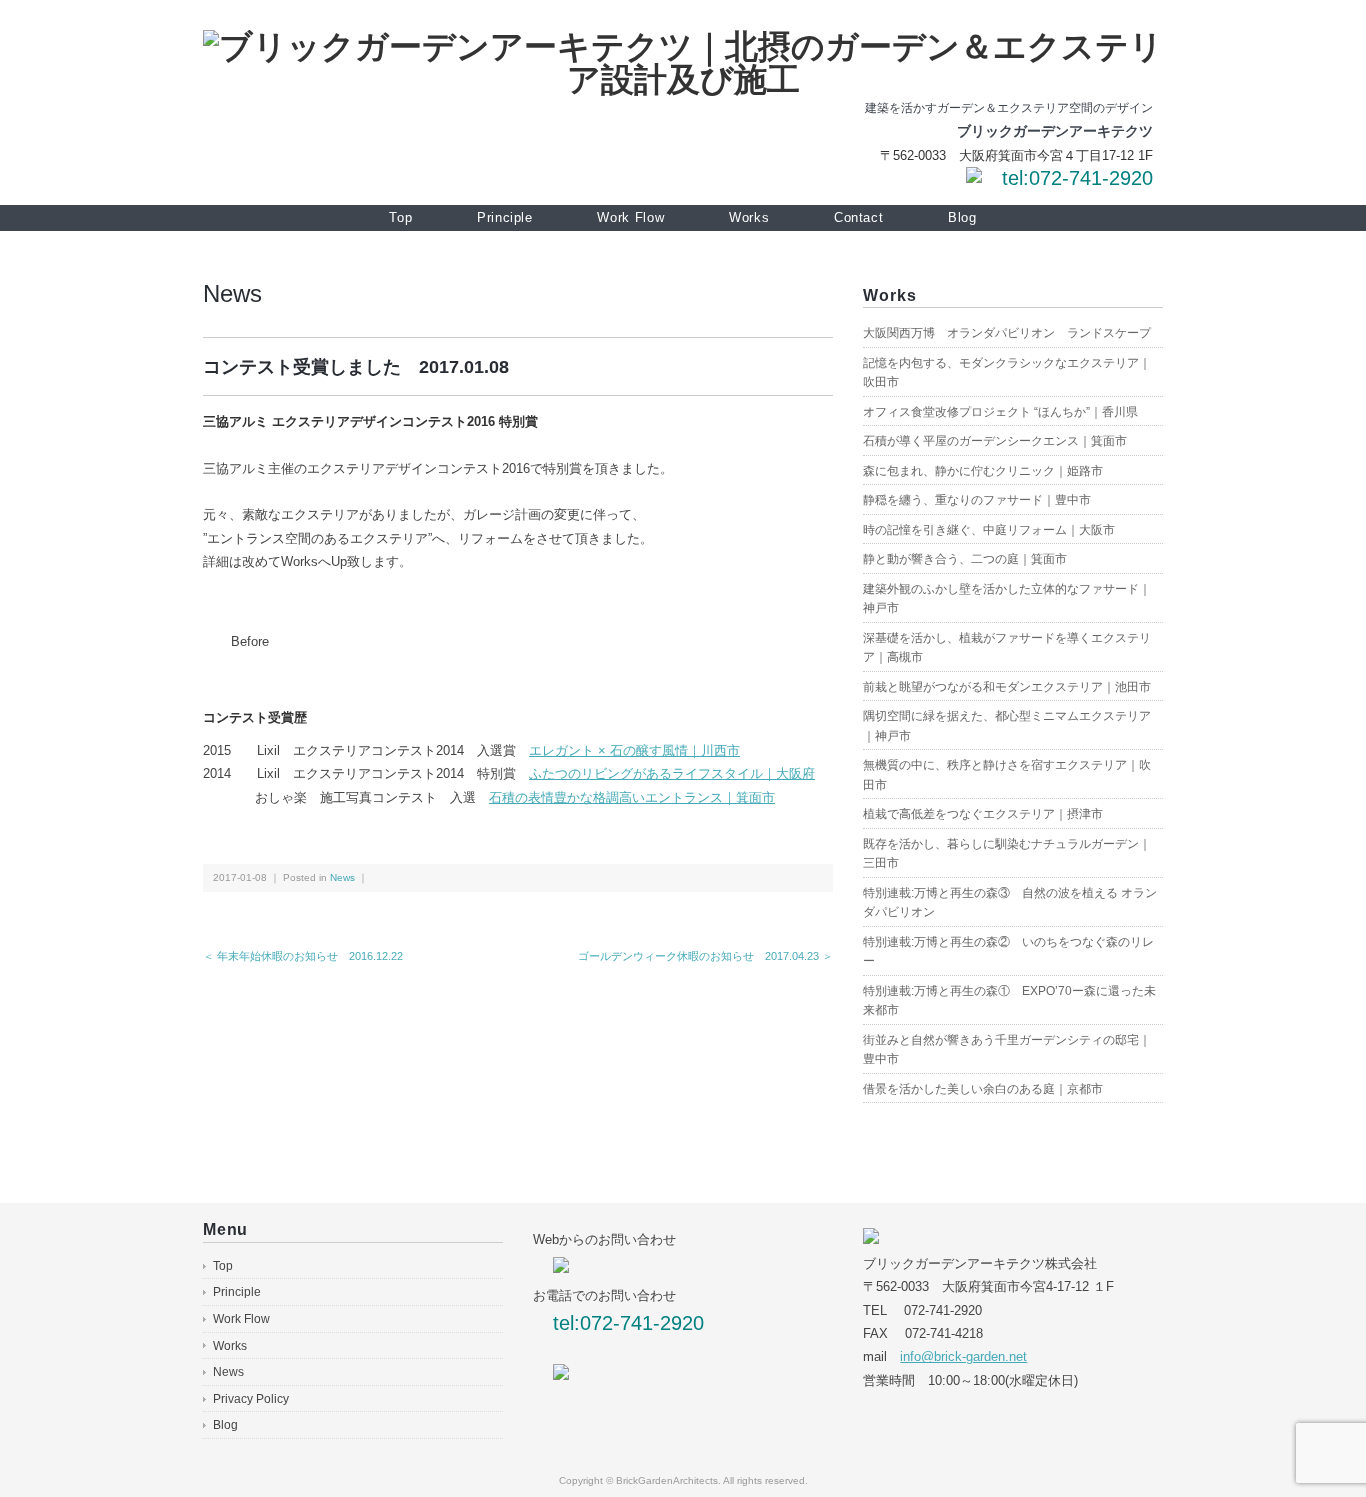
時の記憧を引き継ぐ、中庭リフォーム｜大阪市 (989, 530)
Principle (505, 217)
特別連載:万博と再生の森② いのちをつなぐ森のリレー (1008, 952)
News (232, 293)
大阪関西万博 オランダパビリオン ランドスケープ (1007, 333)
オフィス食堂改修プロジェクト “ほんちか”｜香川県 (1000, 412)
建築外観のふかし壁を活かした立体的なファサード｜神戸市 (1007, 599)
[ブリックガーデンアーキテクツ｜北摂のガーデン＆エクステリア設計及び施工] (683, 46)
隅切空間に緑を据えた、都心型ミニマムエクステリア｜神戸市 (1007, 726)
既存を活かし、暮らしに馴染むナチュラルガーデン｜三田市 (1007, 854)
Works (749, 217)
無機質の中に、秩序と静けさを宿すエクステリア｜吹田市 (1007, 775)
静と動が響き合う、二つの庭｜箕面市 (965, 559)
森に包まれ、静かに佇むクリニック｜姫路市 (983, 471)
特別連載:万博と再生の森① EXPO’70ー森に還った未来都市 (1009, 1001)
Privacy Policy (251, 1399)
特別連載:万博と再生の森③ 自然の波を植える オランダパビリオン (1010, 903)
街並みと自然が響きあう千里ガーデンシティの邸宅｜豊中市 (1007, 1050)
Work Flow (630, 217)
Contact (859, 217)
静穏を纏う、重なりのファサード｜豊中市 (977, 500)
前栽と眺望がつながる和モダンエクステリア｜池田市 (1007, 687)
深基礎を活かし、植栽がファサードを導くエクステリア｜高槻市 (1007, 648)
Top (400, 217)
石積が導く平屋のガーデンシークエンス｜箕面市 (995, 441)
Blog (962, 217)
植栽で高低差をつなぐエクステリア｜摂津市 (983, 814)
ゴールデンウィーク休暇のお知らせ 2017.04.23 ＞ (705, 956)
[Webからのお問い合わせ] (974, 178)
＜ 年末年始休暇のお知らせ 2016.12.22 (303, 956)
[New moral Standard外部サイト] (561, 1374)
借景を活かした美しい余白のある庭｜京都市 (983, 1089)
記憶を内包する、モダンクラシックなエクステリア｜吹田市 (1007, 373)
